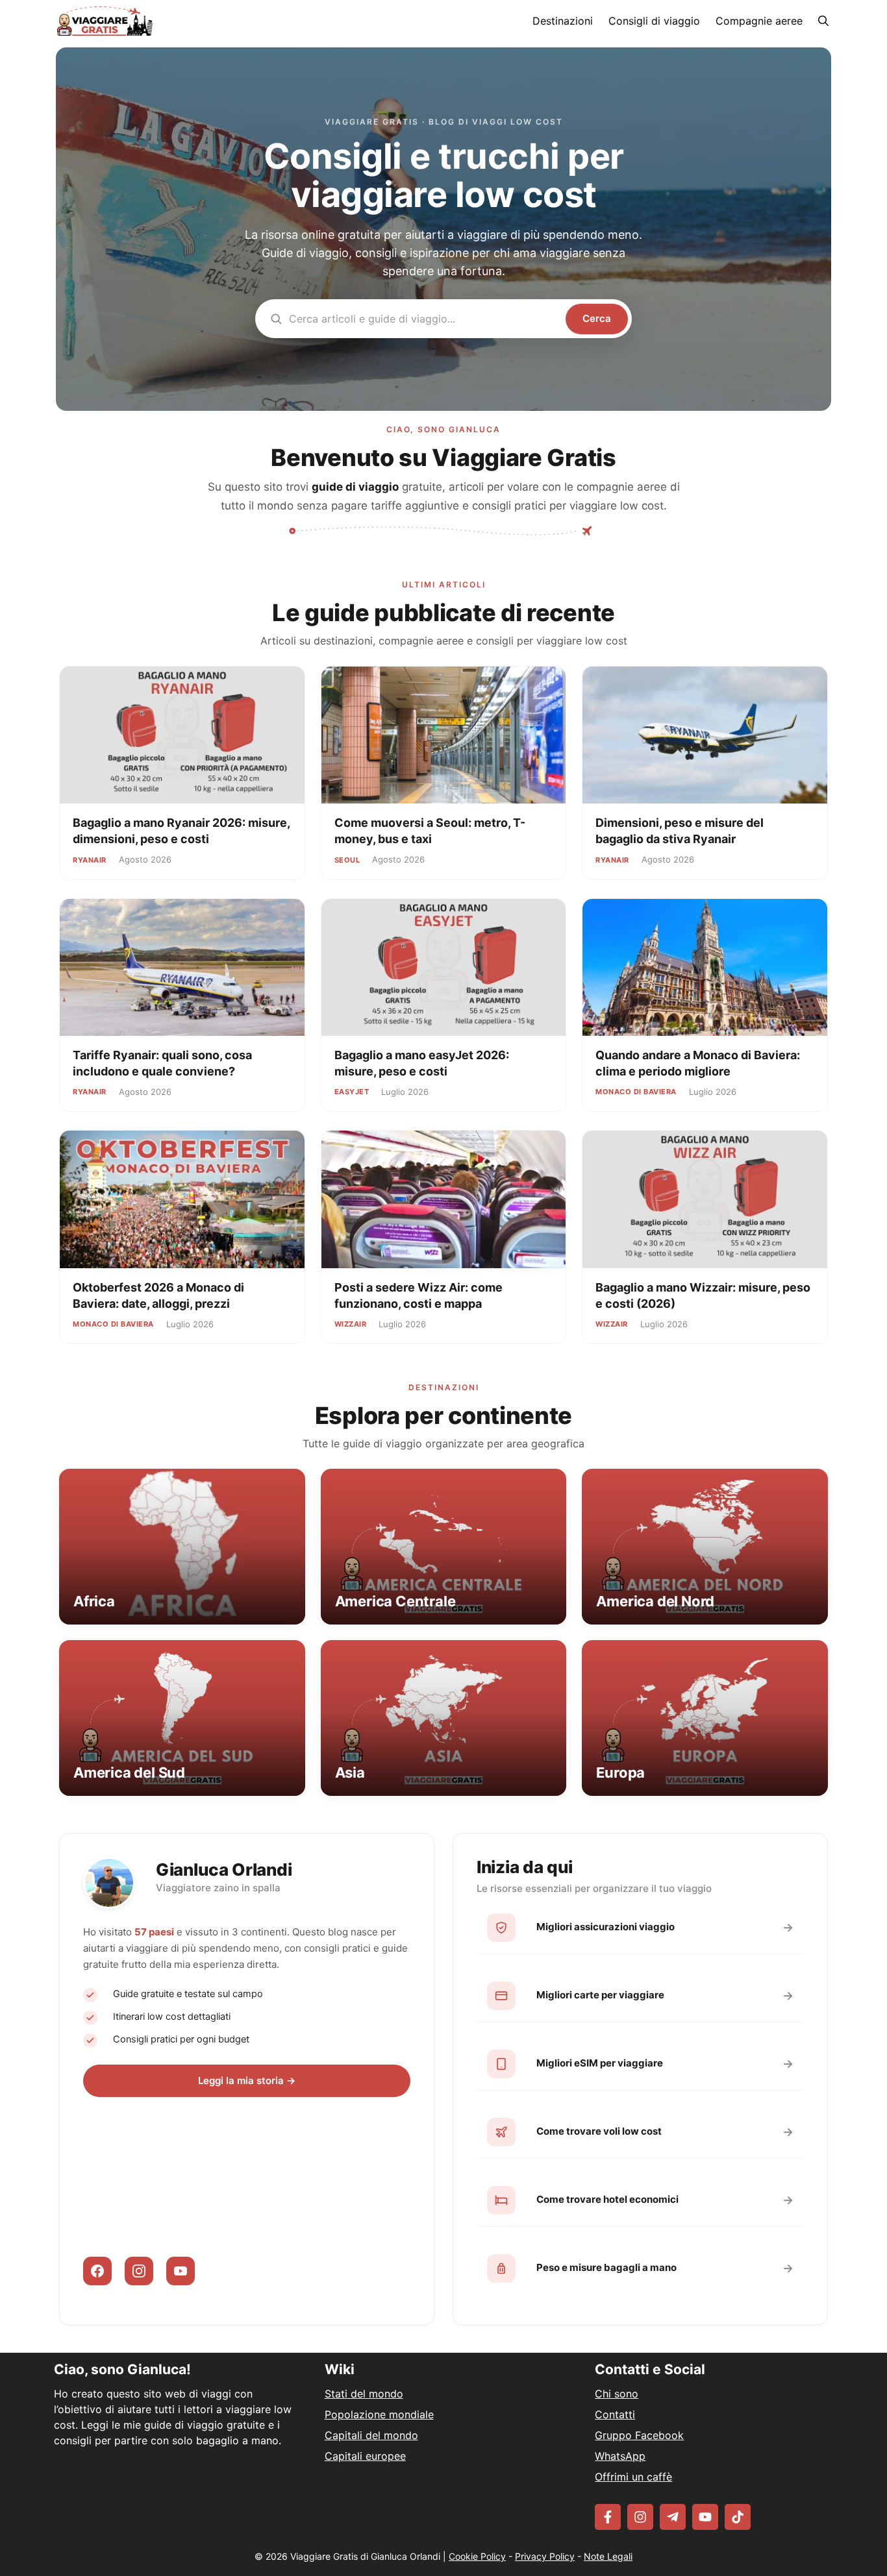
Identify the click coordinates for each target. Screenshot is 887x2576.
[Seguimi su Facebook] (97, 2271)
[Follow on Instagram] (640, 2517)
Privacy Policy (545, 2556)
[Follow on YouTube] (705, 2517)
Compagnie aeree (759, 21)
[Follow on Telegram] (673, 2517)
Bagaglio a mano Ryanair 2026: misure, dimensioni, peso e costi (181, 830)
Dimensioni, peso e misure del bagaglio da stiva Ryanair (680, 830)
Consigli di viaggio (654, 21)
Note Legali (608, 2556)
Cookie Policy (477, 2556)
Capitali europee (365, 2456)
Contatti (615, 2414)
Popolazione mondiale (379, 2414)
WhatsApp (620, 2456)
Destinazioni (563, 21)
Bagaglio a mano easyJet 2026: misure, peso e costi (422, 1063)
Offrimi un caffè (633, 2477)
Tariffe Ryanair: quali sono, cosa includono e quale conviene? (162, 1063)
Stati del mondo (364, 2394)
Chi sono (617, 2394)
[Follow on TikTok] (738, 2517)
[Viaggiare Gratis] (105, 21)
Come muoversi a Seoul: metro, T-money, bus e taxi (430, 830)
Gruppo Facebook (639, 2435)
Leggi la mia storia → (247, 2080)
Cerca (597, 318)
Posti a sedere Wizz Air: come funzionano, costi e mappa (419, 1295)
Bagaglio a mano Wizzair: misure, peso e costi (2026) (703, 1295)
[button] (823, 21)
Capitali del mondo (371, 2435)
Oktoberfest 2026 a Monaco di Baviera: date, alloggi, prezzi (158, 1295)
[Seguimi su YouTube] (181, 2271)
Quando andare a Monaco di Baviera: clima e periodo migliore (698, 1063)
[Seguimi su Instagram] (139, 2271)
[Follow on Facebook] (608, 2517)
